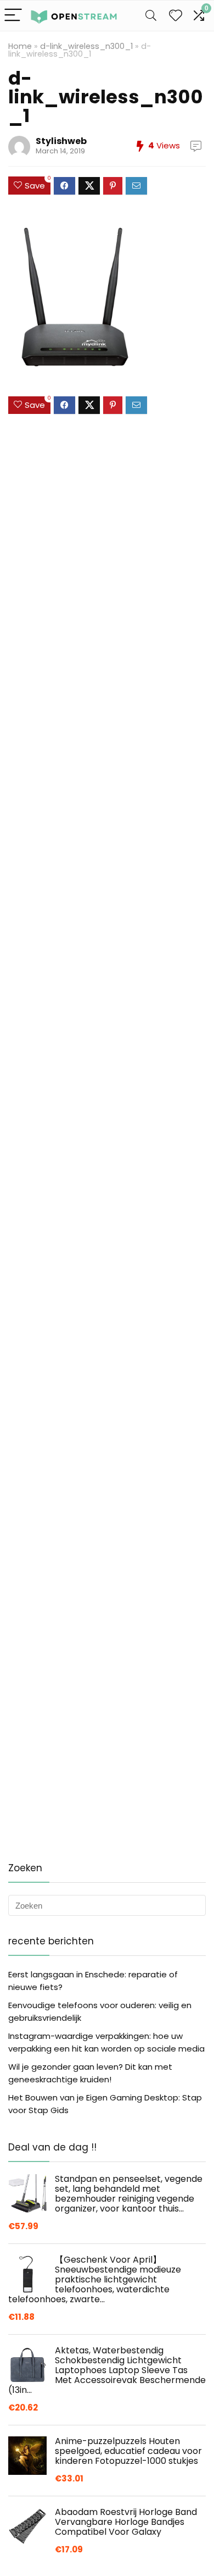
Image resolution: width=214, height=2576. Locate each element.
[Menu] (13, 16)
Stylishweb (61, 141)
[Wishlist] (176, 16)
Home (20, 46)
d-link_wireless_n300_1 (86, 46)
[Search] (151, 16)
